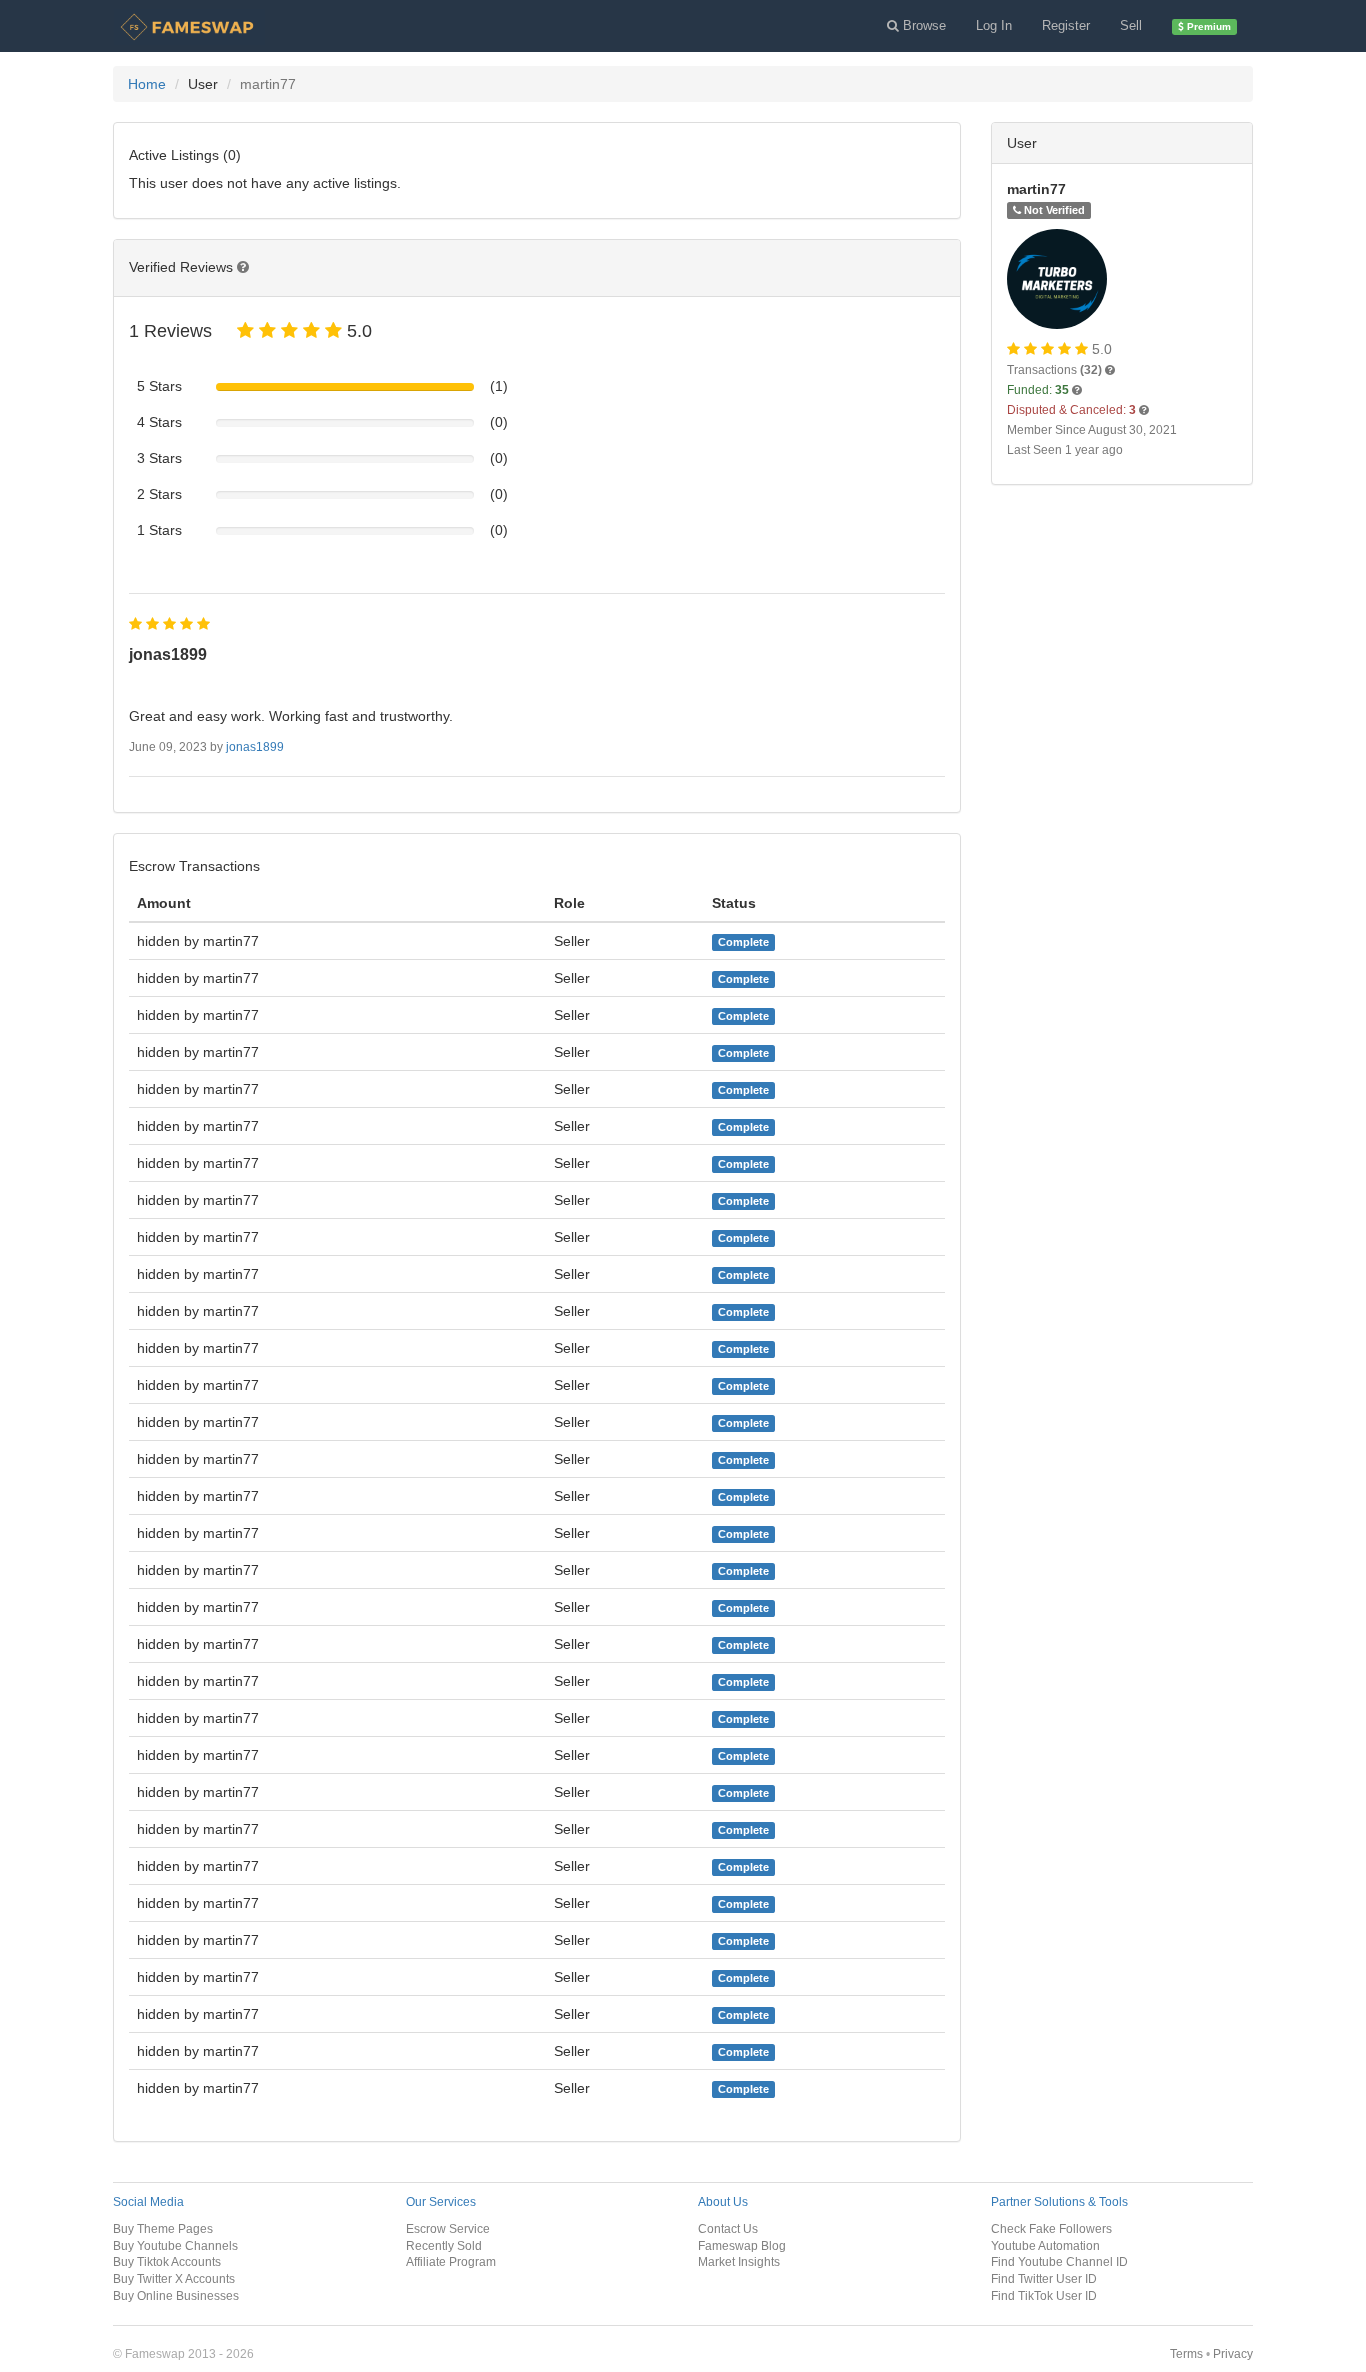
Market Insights (739, 2261)
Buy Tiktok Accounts (167, 2261)
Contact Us (728, 2228)
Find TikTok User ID (1044, 2295)
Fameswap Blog (742, 2245)
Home (147, 84)
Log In (994, 25)
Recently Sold (444, 2245)
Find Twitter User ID (1044, 2278)
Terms (1186, 2353)
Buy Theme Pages (163, 2228)
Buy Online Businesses (176, 2295)
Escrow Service (448, 2228)
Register (1066, 25)
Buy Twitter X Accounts (174, 2278)
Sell (1131, 25)
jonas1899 (255, 747)
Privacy (1233, 2353)
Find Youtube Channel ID (1059, 2261)
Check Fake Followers (1051, 2228)
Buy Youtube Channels (175, 2245)
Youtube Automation (1045, 2245)
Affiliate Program (451, 2261)
